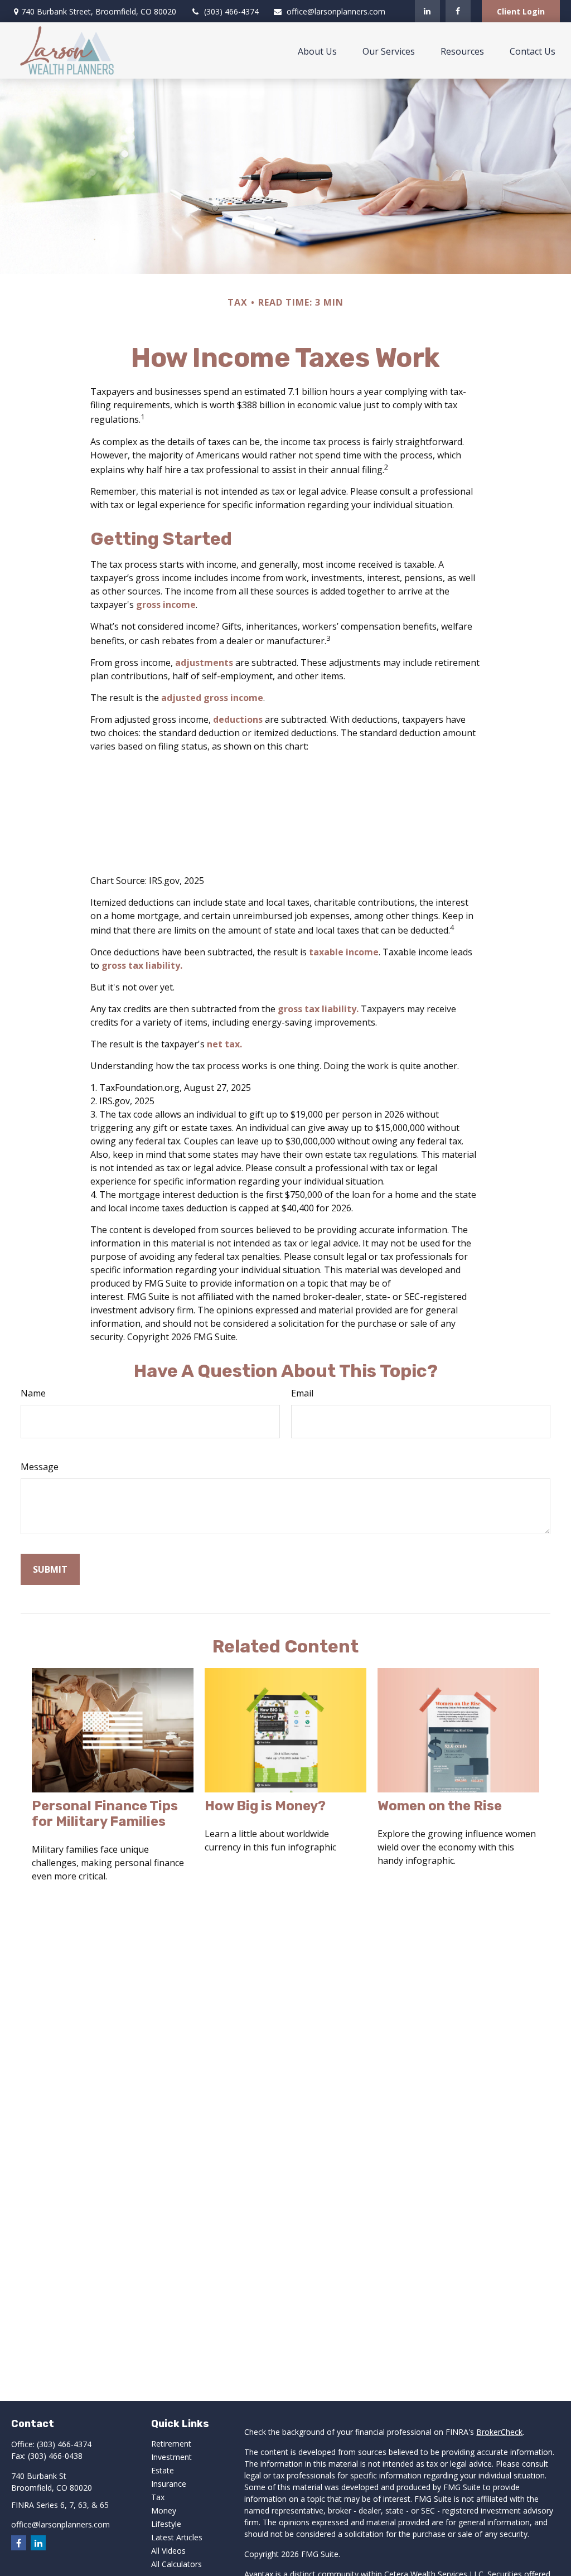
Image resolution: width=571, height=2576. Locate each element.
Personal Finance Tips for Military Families (105, 1814)
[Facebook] (458, 11)
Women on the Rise (440, 1806)
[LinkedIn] (427, 11)
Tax (158, 2497)
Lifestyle (166, 2524)
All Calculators (176, 2564)
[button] (317, 51)
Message (40, 1467)
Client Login (521, 11)
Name (33, 1393)
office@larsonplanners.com (336, 11)
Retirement (171, 2444)
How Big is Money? (265, 1806)
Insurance (169, 2484)
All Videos (168, 2551)
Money (164, 2510)
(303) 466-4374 (231, 11)
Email (302, 1393)
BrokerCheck (499, 2432)
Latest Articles (177, 2537)
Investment (171, 2457)
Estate (163, 2470)
